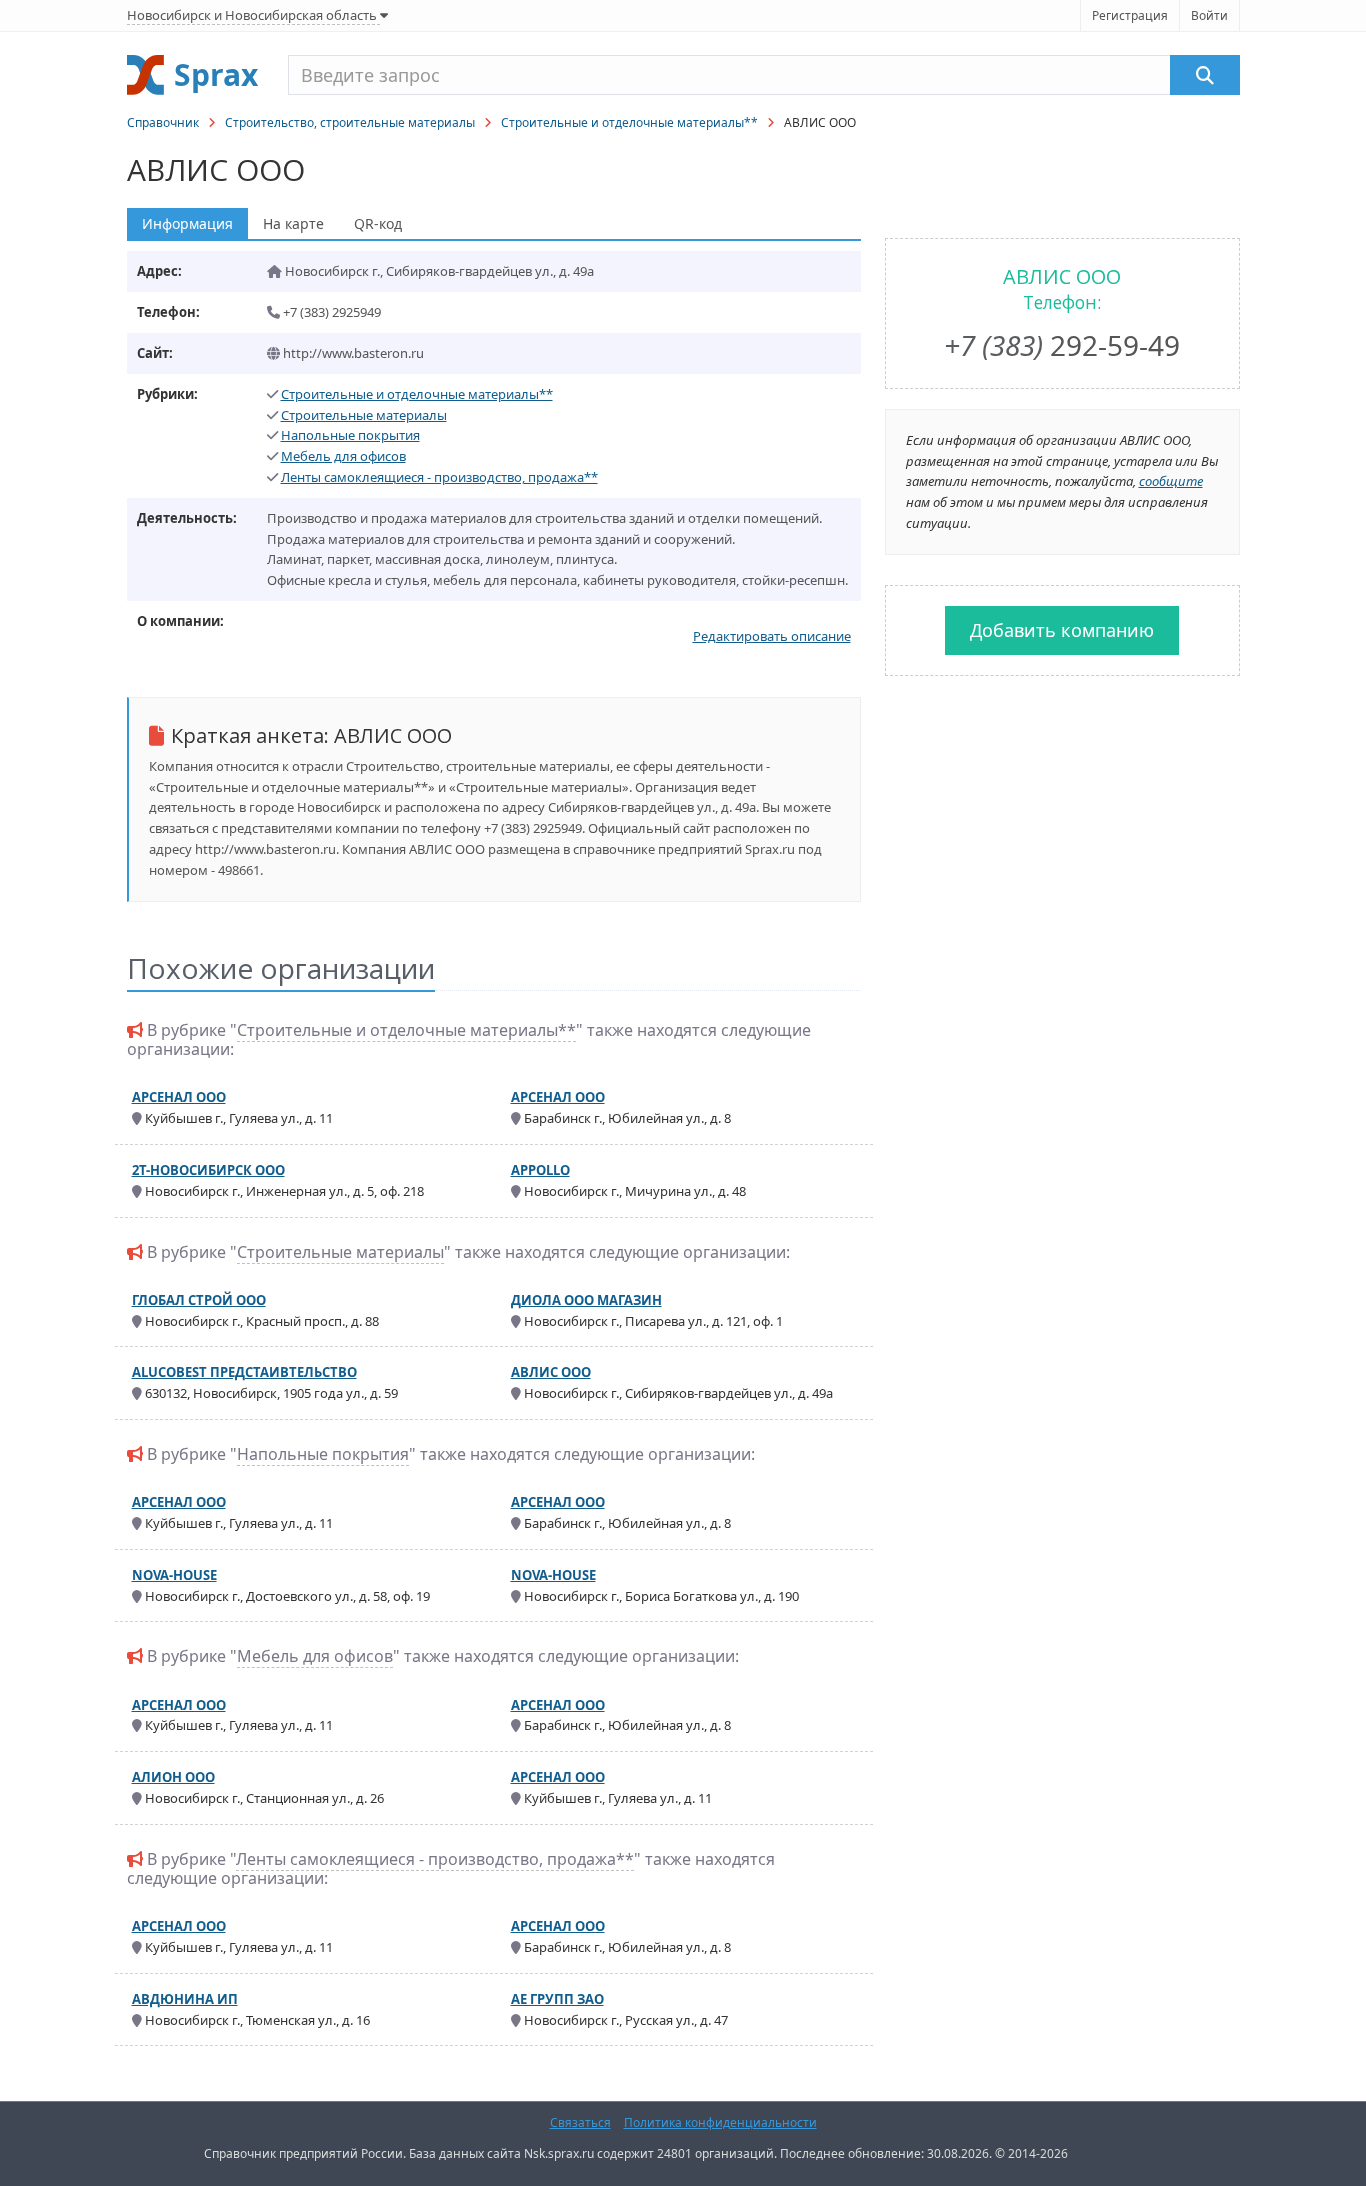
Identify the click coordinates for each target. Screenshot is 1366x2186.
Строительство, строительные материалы (350, 122)
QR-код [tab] (378, 223)
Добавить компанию (1062, 630)
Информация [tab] (187, 223)
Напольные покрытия (350, 435)
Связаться (580, 2122)
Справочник (163, 122)
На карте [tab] (293, 223)
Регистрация (1130, 15)
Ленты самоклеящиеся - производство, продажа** (439, 477)
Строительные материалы (364, 415)
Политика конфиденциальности (720, 2122)
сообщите (1171, 481)
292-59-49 (1062, 345)
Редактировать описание (772, 636)
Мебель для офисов (343, 456)
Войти (1209, 15)
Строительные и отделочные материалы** (629, 122)
